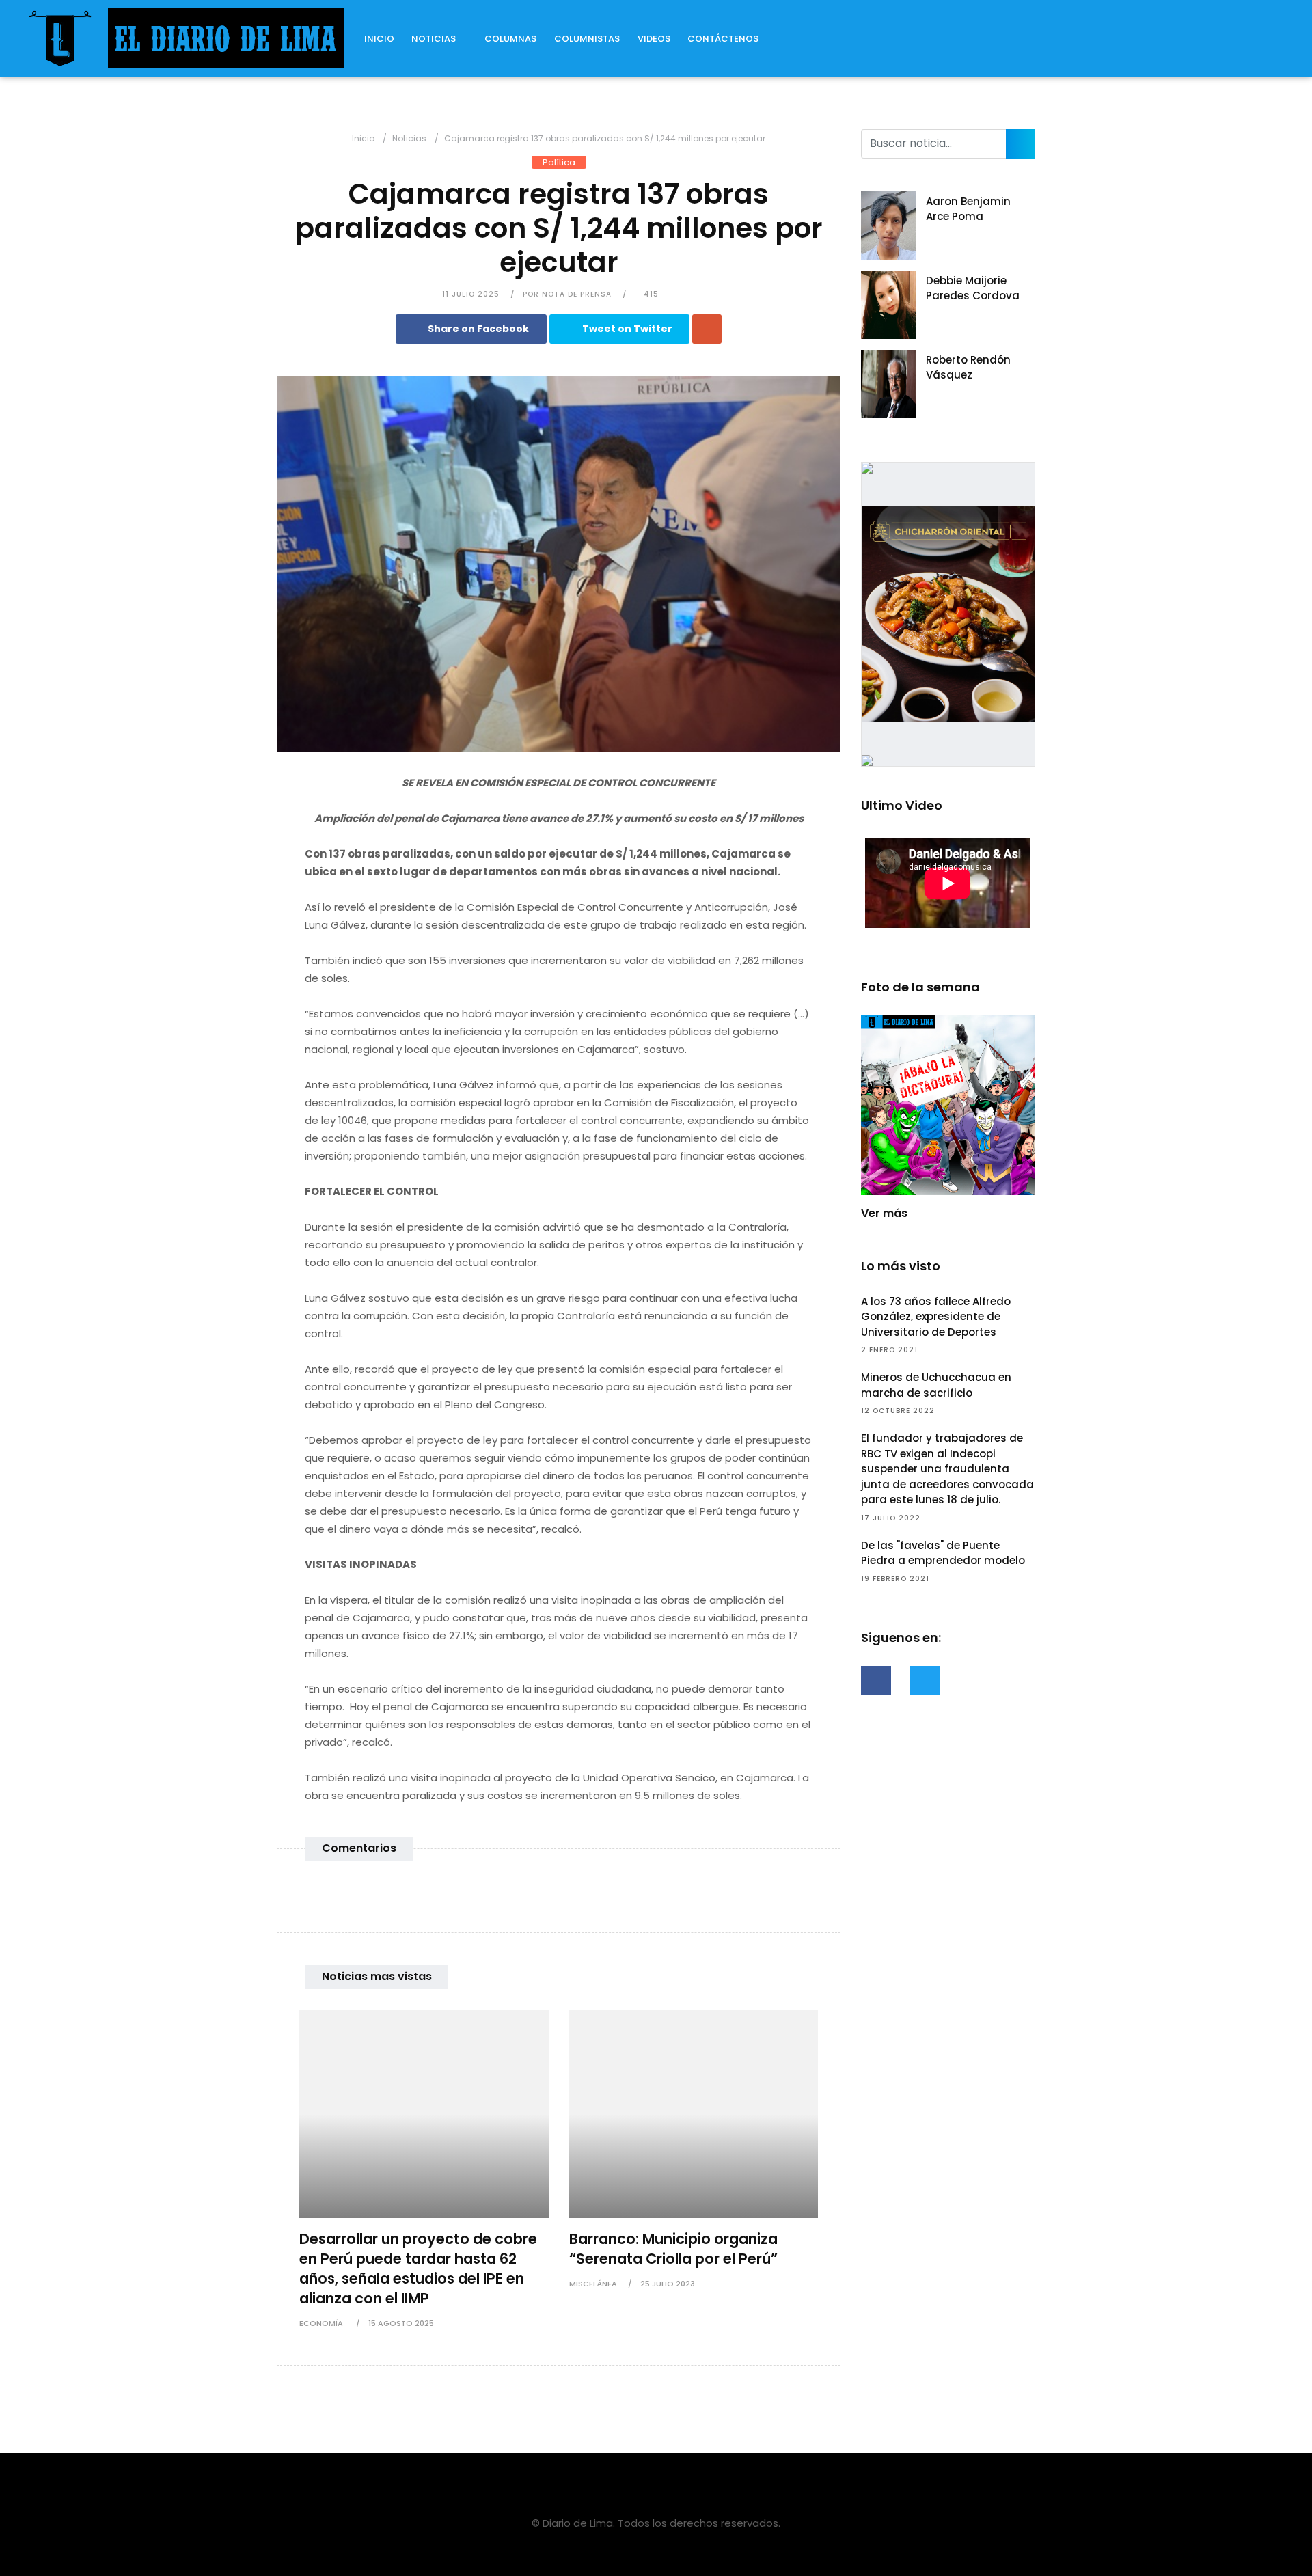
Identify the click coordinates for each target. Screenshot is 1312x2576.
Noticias (434, 39)
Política (559, 162)
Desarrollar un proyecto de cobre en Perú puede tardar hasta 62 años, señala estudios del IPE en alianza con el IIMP (418, 2269)
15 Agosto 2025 (401, 2323)
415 (650, 294)
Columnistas (587, 39)
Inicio (379, 39)
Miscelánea (593, 2284)
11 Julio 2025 (471, 294)
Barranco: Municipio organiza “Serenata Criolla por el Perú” (673, 2249)
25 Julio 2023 (668, 2284)
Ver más (884, 1213)
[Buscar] (1021, 144)
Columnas (510, 39)
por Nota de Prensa (567, 294)
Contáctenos (723, 39)
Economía (322, 2323)
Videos (654, 39)
